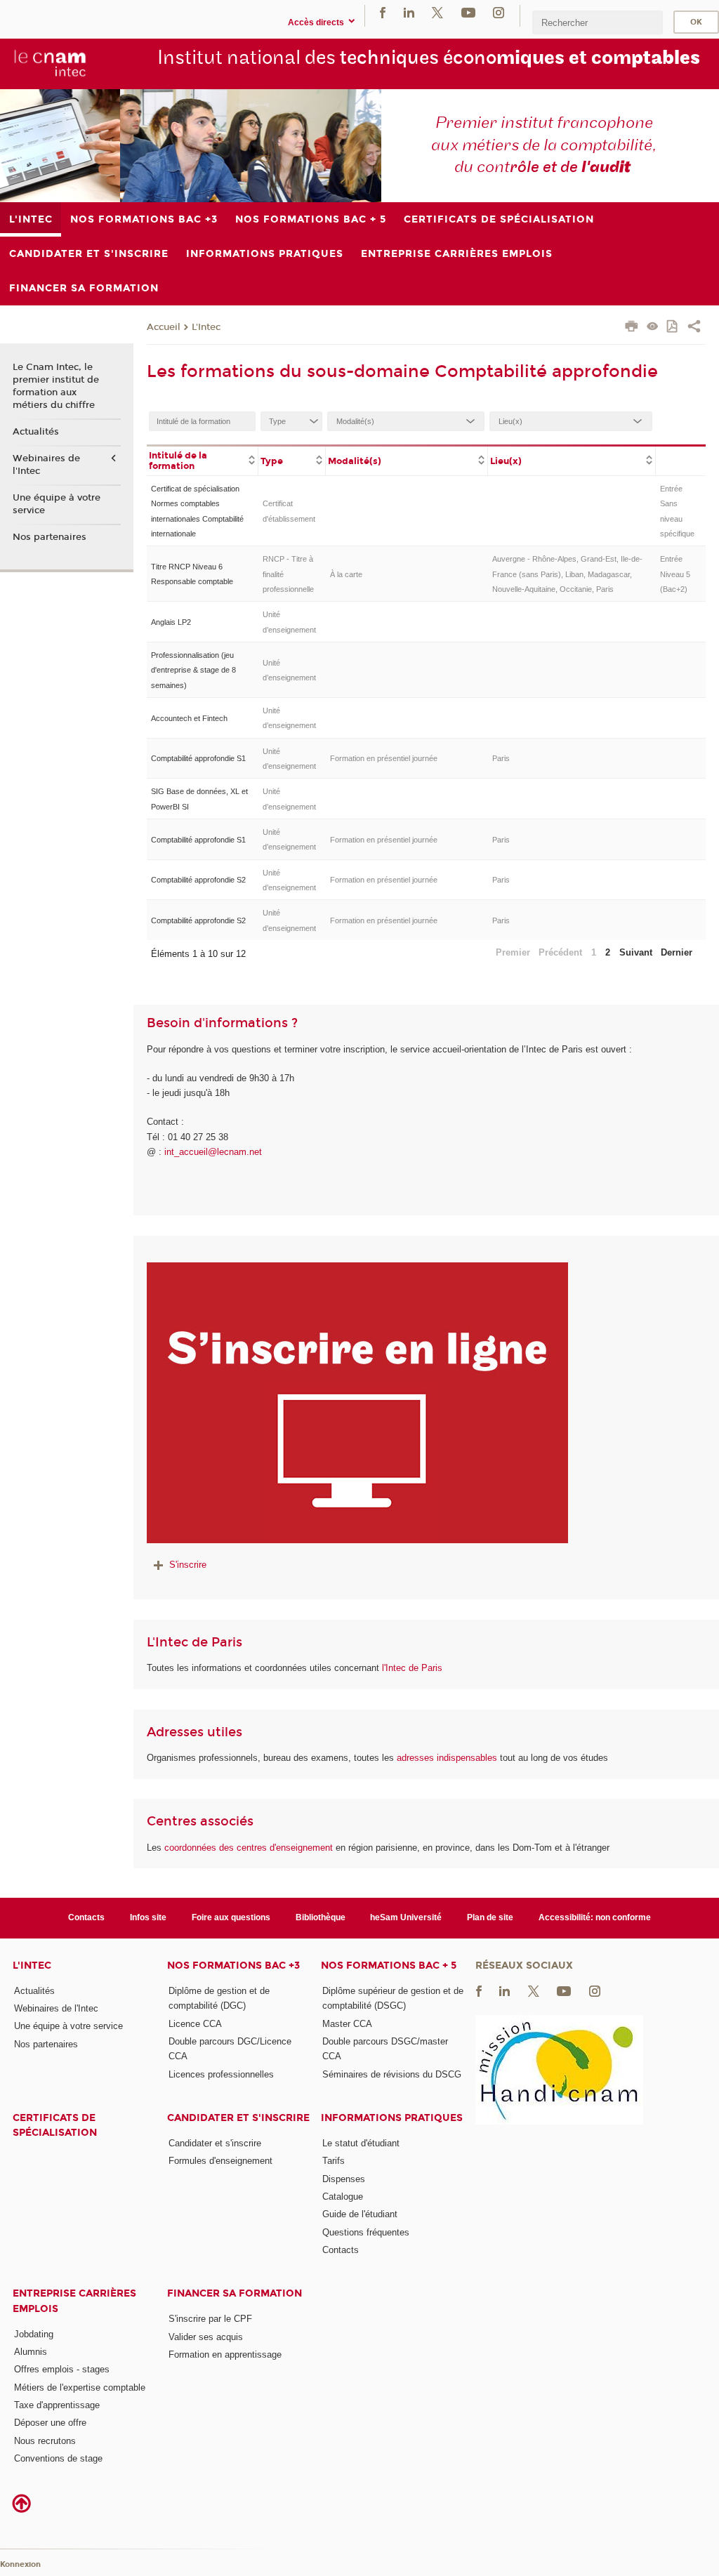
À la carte (346, 574)
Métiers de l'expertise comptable (80, 2387)
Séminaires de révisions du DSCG (392, 2074)
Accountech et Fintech (189, 718)
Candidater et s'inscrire (238, 2118)
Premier (513, 952)
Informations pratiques (392, 2118)
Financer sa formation (235, 2293)
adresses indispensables (447, 1758)
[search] (598, 22)
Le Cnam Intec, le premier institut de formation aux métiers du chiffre (56, 387)
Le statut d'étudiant (361, 2143)
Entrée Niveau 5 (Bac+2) (675, 574)
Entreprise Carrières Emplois (74, 2301)
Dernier (677, 952)
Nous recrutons (45, 2441)
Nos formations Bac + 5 (389, 1966)
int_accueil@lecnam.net (213, 1152)
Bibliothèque (321, 1917)
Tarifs (334, 2161)
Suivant (636, 952)
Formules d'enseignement (220, 2161)
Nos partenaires (50, 537)
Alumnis (31, 2352)
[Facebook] (383, 12)
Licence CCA (195, 2024)
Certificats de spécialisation (55, 2125)
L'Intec (206, 327)
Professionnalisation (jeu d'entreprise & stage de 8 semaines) (193, 670)
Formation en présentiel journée (384, 758)
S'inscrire (188, 1565)
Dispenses (344, 2179)
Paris (501, 758)
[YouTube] (468, 12)
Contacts (86, 1917)
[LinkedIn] (409, 12)
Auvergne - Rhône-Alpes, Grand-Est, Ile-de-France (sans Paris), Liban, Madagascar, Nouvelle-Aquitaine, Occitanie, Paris (567, 574)
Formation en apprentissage (225, 2354)
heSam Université (406, 1917)
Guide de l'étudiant (360, 2214)
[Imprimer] (632, 328)
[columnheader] (203, 460)
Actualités (36, 432)
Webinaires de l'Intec (46, 465)
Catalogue (343, 2197)
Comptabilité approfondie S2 (198, 880)
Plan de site (490, 1917)
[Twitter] (437, 12)
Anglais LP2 (171, 622)
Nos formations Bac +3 (233, 1966)
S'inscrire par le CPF (210, 2319)
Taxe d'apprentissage (57, 2405)
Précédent (560, 952)
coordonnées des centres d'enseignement (250, 1848)
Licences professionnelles (221, 2074)
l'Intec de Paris (412, 1668)
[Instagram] (499, 12)
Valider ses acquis (206, 2337)
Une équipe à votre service (57, 504)
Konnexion (20, 2564)
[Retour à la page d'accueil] (50, 63)
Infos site (148, 1917)
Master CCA (347, 2024)
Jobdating (34, 2334)
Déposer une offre (50, 2423)
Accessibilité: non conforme (595, 1917)
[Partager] (694, 328)
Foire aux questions (231, 1917)
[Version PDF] (673, 328)
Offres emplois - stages (62, 2369)
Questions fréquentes (366, 2232)
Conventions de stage (58, 2458)
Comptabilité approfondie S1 (198, 758)
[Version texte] (653, 328)
